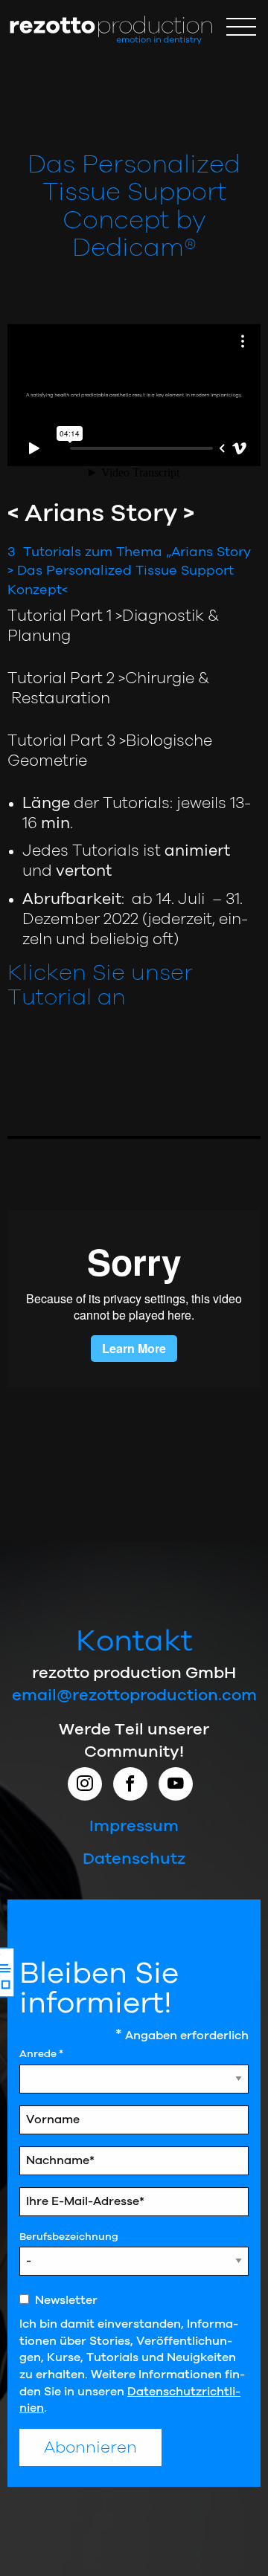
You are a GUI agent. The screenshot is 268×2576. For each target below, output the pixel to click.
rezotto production (111, 30)
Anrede (41, 2054)
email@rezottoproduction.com (134, 1695)
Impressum (134, 1826)
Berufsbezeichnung (69, 2237)
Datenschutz (134, 1859)
